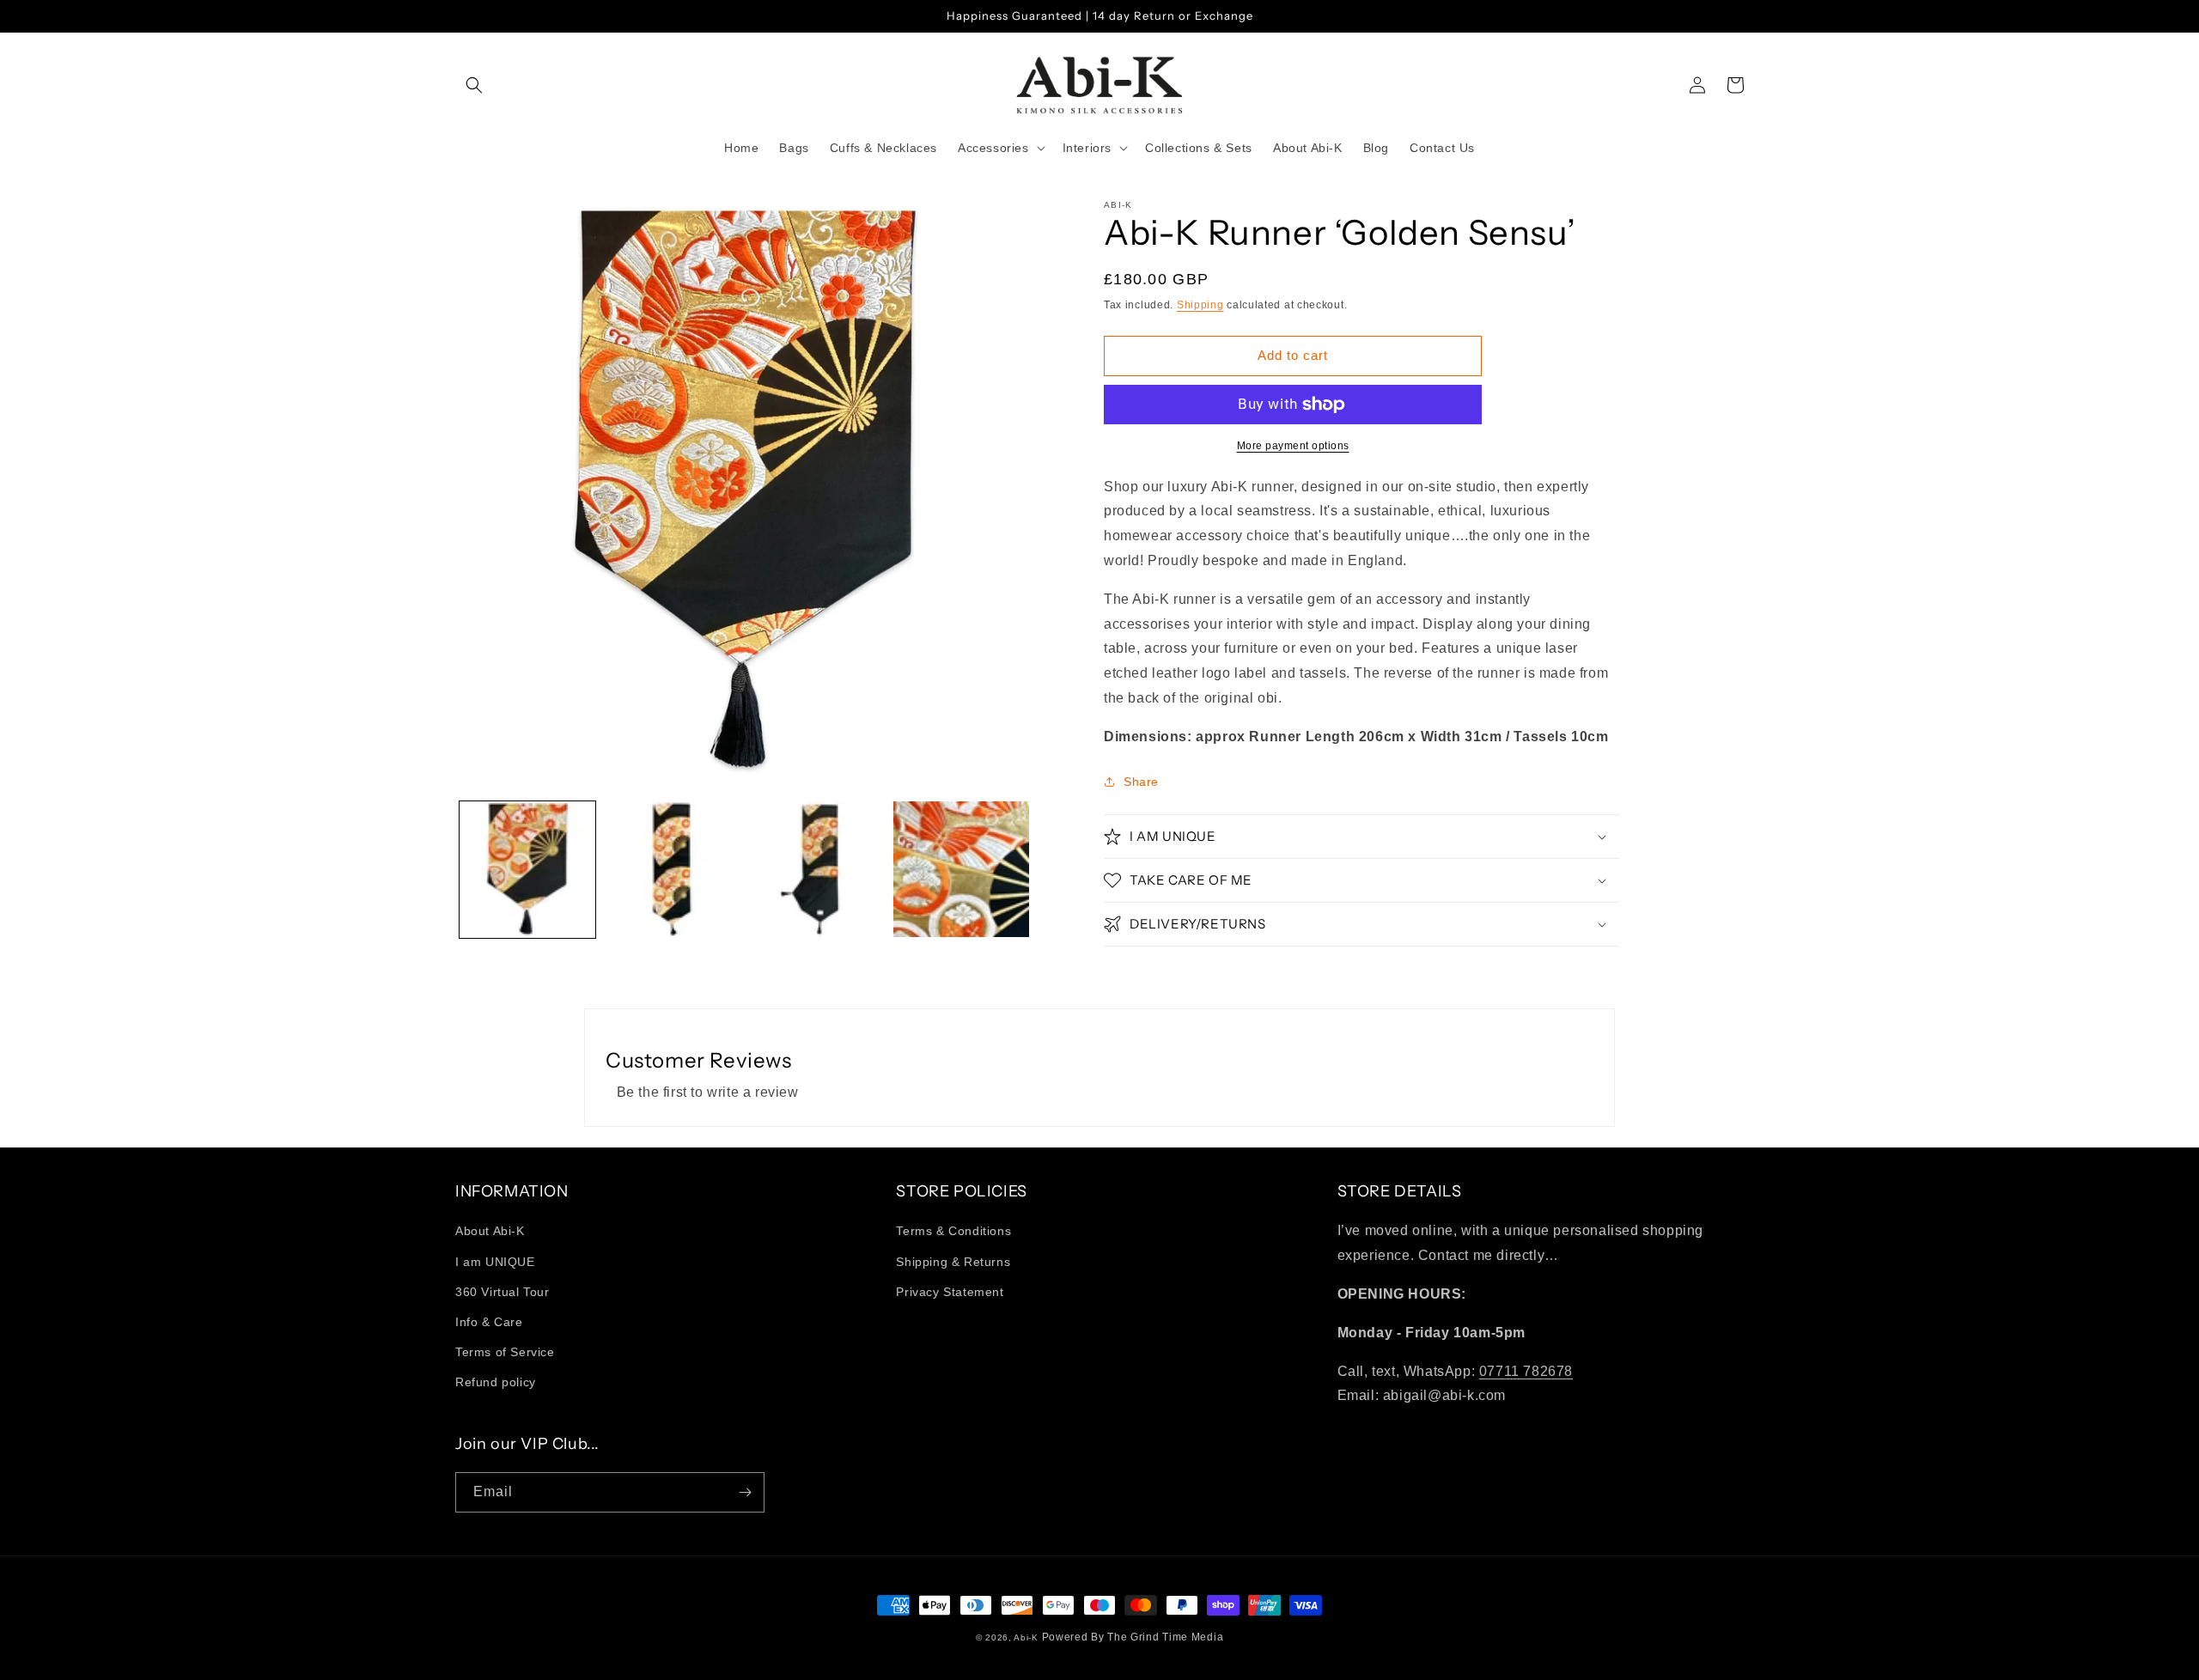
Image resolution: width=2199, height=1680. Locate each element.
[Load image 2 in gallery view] (672, 869)
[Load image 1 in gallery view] (527, 869)
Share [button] (1141, 782)
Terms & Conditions (953, 1231)
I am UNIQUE (495, 1262)
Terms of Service (505, 1352)
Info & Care (489, 1322)
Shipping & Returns (953, 1262)
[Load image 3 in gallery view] (817, 869)
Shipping (1200, 305)
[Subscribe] (745, 1492)
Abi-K (1026, 1637)
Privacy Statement (950, 1292)
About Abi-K (490, 1231)
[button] (474, 85)
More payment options (1293, 446)
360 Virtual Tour (503, 1292)
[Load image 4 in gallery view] (961, 869)
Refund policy (496, 1382)
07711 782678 (1526, 1371)
